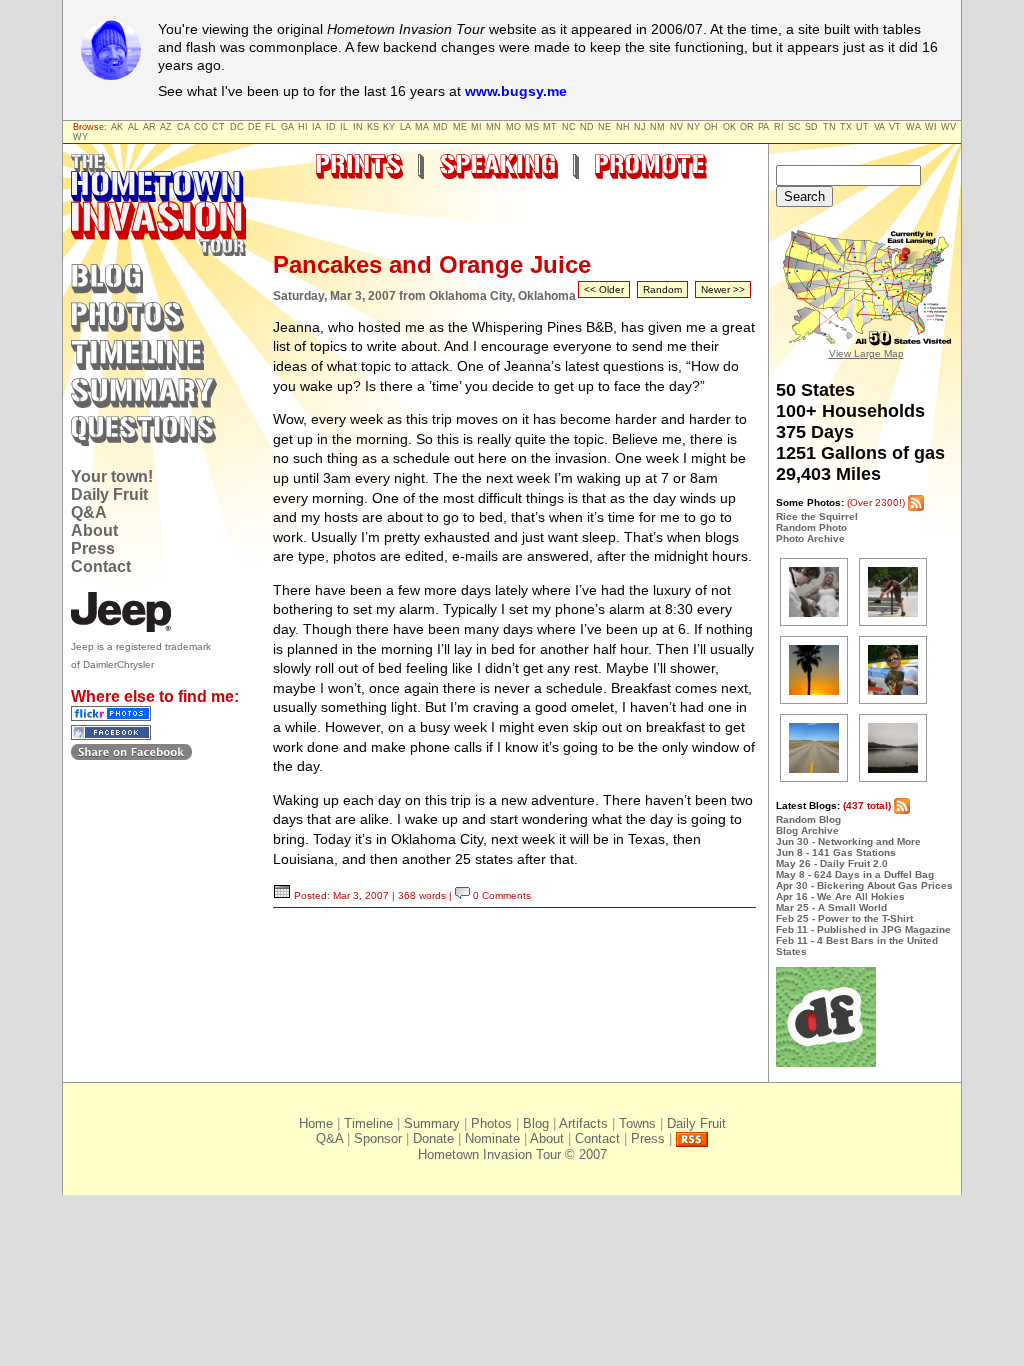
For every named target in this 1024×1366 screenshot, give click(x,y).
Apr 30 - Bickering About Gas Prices (864, 885)
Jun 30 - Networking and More (848, 841)
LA (405, 127)
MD (440, 127)
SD (811, 127)
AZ (166, 127)
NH (623, 127)
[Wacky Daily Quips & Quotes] (826, 1063)
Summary (432, 1123)
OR (747, 127)
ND (587, 127)
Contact (101, 566)
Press (93, 548)
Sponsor (378, 1138)
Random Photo (811, 527)
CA (183, 127)
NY (693, 127)
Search (804, 196)
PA (763, 127)
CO (201, 127)
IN (358, 127)
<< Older (604, 289)
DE (254, 127)
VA (879, 127)
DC (237, 127)
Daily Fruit (109, 494)
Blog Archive (807, 830)
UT (862, 127)
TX (846, 127)
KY (389, 127)
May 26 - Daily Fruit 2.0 (832, 863)
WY (80, 137)
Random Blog (808, 819)
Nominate (492, 1138)
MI (476, 127)
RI (779, 127)
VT (895, 127)
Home (316, 1123)
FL (270, 127)
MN (493, 127)
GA (287, 127)
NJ (640, 127)
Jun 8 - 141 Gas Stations (836, 852)
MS (532, 127)
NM (657, 127)
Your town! (112, 476)
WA (913, 127)
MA (422, 127)
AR (149, 127)
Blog (536, 1123)
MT (550, 127)
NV (676, 127)
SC (794, 127)
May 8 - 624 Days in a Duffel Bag (855, 874)
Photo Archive (810, 538)
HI (303, 127)
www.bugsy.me (516, 91)
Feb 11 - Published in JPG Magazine (863, 929)
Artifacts (583, 1123)
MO (513, 127)
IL (344, 127)
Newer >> (723, 289)
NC (569, 127)
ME (460, 127)
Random (662, 289)
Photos (491, 1123)
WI (931, 127)
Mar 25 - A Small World (831, 907)
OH (711, 127)
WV (948, 127)
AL (133, 127)
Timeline (368, 1123)
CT (218, 127)
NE (604, 127)
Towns (637, 1123)
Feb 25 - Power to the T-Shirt (844, 918)
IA (316, 127)
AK (117, 127)
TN (829, 127)
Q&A (89, 512)
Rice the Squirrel (817, 516)
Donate (433, 1138)
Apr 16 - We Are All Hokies (840, 896)
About (94, 530)
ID (331, 127)
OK (729, 127)
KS (373, 127)
